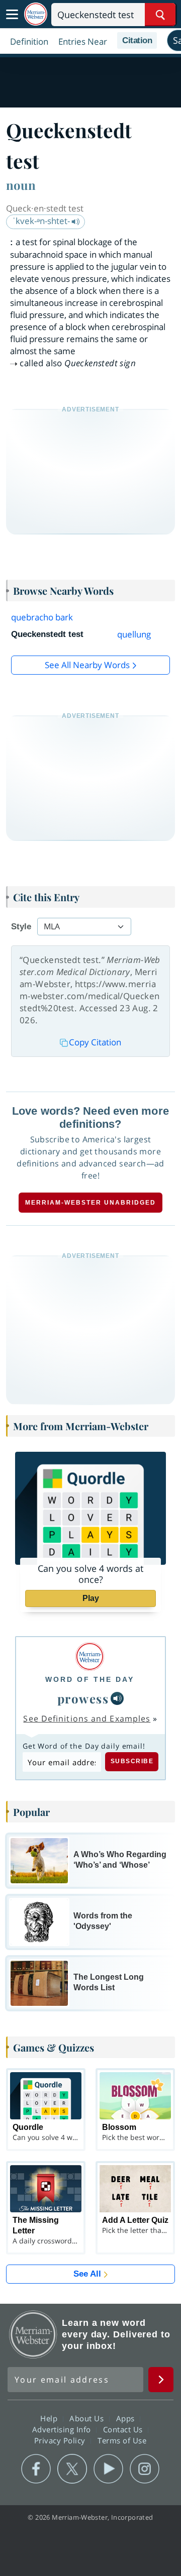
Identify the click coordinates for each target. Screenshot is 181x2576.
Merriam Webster (33, 2334)
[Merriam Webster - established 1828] (36, 14)
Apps (127, 2418)
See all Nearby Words (87, 665)
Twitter (72, 2469)
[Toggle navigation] (12, 15)
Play (91, 1598)
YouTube (108, 2469)
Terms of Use (122, 2440)
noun (21, 185)
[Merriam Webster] (90, 1656)
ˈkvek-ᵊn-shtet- (42, 221)
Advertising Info (63, 2429)
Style (21, 927)
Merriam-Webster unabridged (90, 1203)
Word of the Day (90, 1679)
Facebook (36, 2469)
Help (50, 2418)
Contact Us (124, 2429)
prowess (83, 1698)
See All (87, 2274)
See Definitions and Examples (87, 1719)
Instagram (145, 2469)
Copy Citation (95, 1042)
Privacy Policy (61, 2440)
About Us (88, 2418)
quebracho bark (42, 617)
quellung (134, 634)
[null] (117, 1698)
